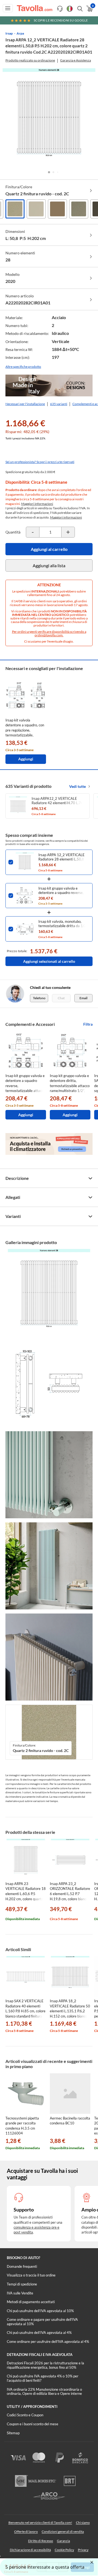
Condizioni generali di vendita (63, 2532)
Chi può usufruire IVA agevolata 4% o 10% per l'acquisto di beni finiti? (43, 2378)
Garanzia (63, 2541)
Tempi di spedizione (22, 2284)
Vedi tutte (77, 786)
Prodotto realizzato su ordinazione (30, 60)
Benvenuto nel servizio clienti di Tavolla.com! (40, 2523)
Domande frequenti (22, 2266)
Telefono (39, 998)
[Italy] (70, 9)
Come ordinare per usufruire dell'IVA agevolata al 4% (48, 2341)
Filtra (88, 1024)
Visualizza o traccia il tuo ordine (31, 2275)
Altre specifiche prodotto (23, 367)
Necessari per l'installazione (25, 404)
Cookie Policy (64, 2550)
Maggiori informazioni (37, 504)
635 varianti (59, 404)
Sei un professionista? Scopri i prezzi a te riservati (40, 462)
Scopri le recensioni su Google (61, 20)
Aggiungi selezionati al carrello (49, 961)
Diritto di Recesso (41, 2541)
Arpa (20, 33)
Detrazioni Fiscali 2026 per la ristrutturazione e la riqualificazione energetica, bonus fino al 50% (45, 2365)
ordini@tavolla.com (49, 635)
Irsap (9, 33)
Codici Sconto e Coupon (25, 2415)
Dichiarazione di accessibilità (30, 2550)
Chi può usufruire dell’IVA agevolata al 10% (40, 2311)
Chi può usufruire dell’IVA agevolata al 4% (39, 2333)
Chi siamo (83, 2523)
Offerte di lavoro (26, 2532)
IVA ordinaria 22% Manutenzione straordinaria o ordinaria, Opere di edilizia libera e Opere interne (44, 2392)
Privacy (83, 2550)
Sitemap (13, 2433)
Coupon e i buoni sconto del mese (33, 2424)
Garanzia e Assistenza (76, 60)
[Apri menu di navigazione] (8, 8)
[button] (49, 172)
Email (83, 998)
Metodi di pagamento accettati (31, 2302)
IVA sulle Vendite (20, 2293)
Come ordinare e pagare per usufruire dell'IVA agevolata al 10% (42, 2322)
